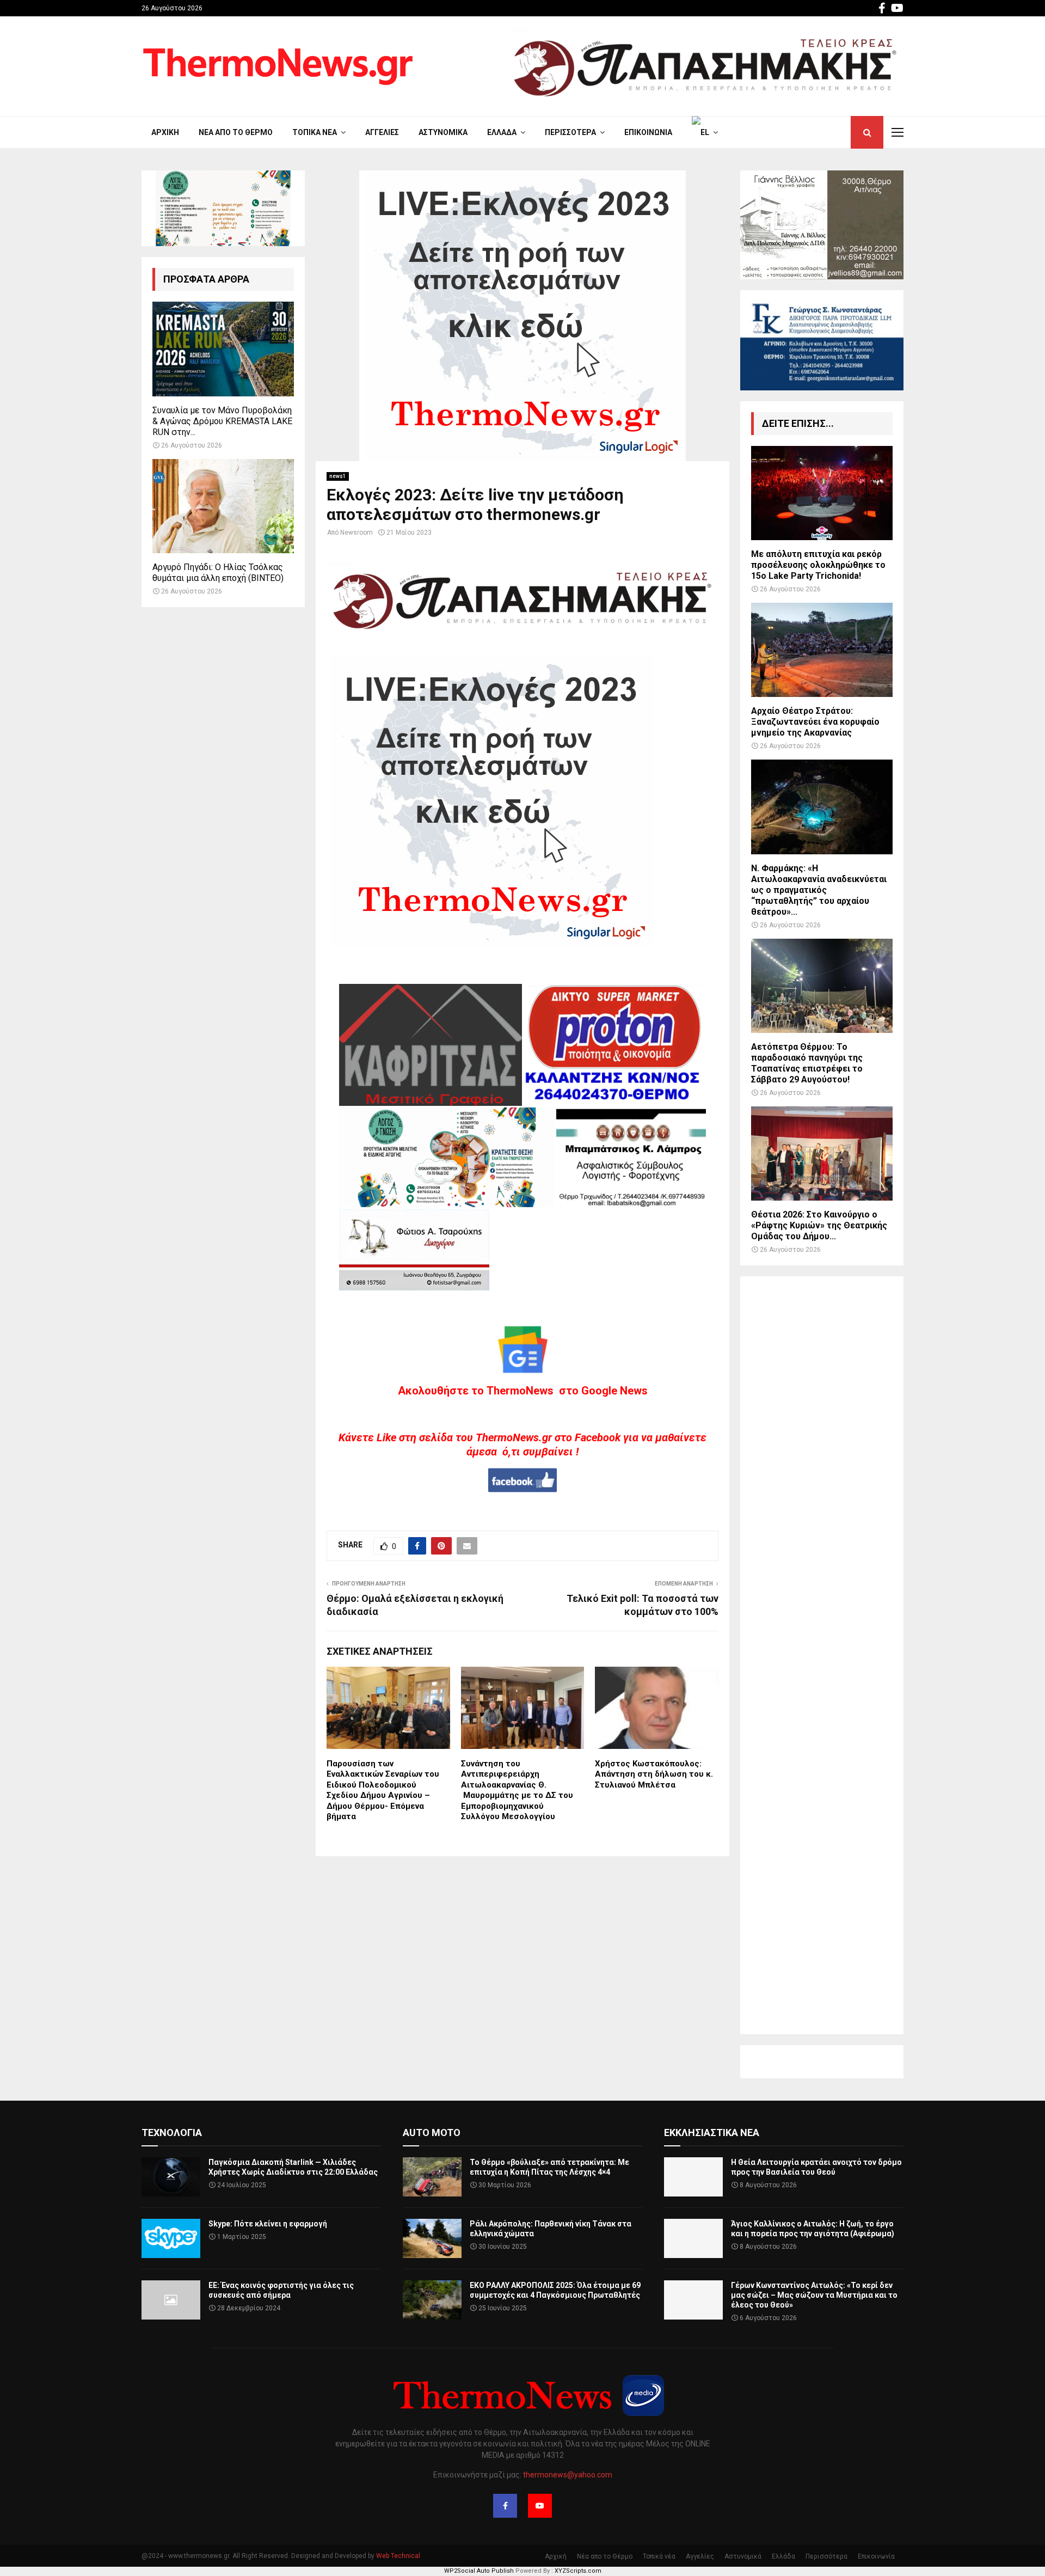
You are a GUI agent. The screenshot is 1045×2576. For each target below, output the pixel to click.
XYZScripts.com (578, 2571)
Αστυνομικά (443, 132)
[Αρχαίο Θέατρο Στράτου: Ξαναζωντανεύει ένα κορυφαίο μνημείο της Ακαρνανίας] (822, 650)
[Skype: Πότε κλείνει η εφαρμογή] (171, 2238)
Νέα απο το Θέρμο (236, 132)
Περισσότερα (570, 132)
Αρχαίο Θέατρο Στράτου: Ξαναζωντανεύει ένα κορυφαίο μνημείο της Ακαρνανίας (815, 722)
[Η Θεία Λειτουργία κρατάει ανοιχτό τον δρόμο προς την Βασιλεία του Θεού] (693, 2177)
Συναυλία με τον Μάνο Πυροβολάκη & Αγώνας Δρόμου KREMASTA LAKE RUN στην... (222, 421)
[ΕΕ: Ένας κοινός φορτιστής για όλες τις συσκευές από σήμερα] (171, 2300)
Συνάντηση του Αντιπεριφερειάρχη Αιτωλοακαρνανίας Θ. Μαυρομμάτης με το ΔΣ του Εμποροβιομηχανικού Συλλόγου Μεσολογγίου (517, 1790)
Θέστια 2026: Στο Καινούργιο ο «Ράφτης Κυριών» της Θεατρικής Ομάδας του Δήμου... (819, 1225)
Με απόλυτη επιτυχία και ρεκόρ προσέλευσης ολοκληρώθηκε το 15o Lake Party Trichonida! (818, 565)
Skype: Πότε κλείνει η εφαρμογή (268, 2224)
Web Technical (398, 2556)
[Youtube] (540, 2506)
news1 (338, 476)
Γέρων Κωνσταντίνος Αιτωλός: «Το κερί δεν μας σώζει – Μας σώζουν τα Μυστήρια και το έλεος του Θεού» (814, 2295)
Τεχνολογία (172, 2133)
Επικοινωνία (648, 132)
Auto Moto (432, 2133)
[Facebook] (505, 2506)
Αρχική (165, 132)
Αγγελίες (382, 132)
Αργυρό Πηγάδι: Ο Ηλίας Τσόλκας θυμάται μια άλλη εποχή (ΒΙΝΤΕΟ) (218, 573)
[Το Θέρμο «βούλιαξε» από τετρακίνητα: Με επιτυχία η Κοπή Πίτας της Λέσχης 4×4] (432, 2177)
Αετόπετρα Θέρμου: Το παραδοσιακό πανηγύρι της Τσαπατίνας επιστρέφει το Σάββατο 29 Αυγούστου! (807, 1063)
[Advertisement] (822, 1655)
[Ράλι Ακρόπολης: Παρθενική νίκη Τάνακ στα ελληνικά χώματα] (432, 2238)
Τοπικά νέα (315, 132)
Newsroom (356, 533)
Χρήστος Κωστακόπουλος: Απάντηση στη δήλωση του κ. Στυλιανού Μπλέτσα (654, 1774)
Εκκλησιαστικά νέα (712, 2133)
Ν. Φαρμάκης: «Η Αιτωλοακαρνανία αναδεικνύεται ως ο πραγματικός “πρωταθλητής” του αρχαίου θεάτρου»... (819, 890)
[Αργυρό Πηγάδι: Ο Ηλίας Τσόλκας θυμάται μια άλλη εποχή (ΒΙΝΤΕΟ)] (223, 506)
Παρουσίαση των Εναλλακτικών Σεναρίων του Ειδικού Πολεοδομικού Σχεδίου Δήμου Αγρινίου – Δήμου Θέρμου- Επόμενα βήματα (383, 1790)
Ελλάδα (502, 132)
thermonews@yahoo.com (568, 2475)
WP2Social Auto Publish (479, 2571)
